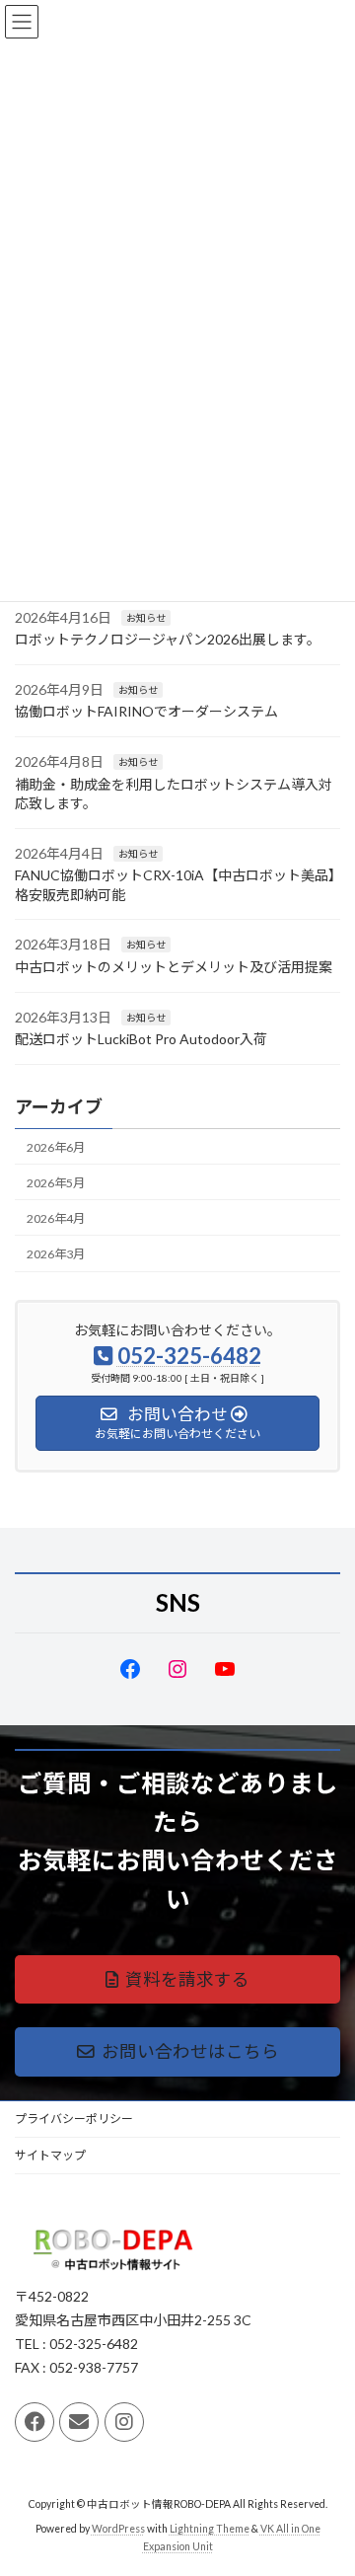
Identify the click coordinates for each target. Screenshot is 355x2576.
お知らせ (146, 617)
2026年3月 (56, 1254)
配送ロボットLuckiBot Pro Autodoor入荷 (141, 1039)
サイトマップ (50, 2155)
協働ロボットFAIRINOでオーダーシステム (146, 711)
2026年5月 (56, 1183)
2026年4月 (56, 1218)
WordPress (118, 2528)
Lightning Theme (210, 2528)
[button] (177, 1979)
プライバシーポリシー (74, 2119)
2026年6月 (56, 1146)
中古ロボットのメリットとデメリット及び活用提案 (174, 967)
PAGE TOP (327, 2478)
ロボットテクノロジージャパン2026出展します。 (168, 639)
